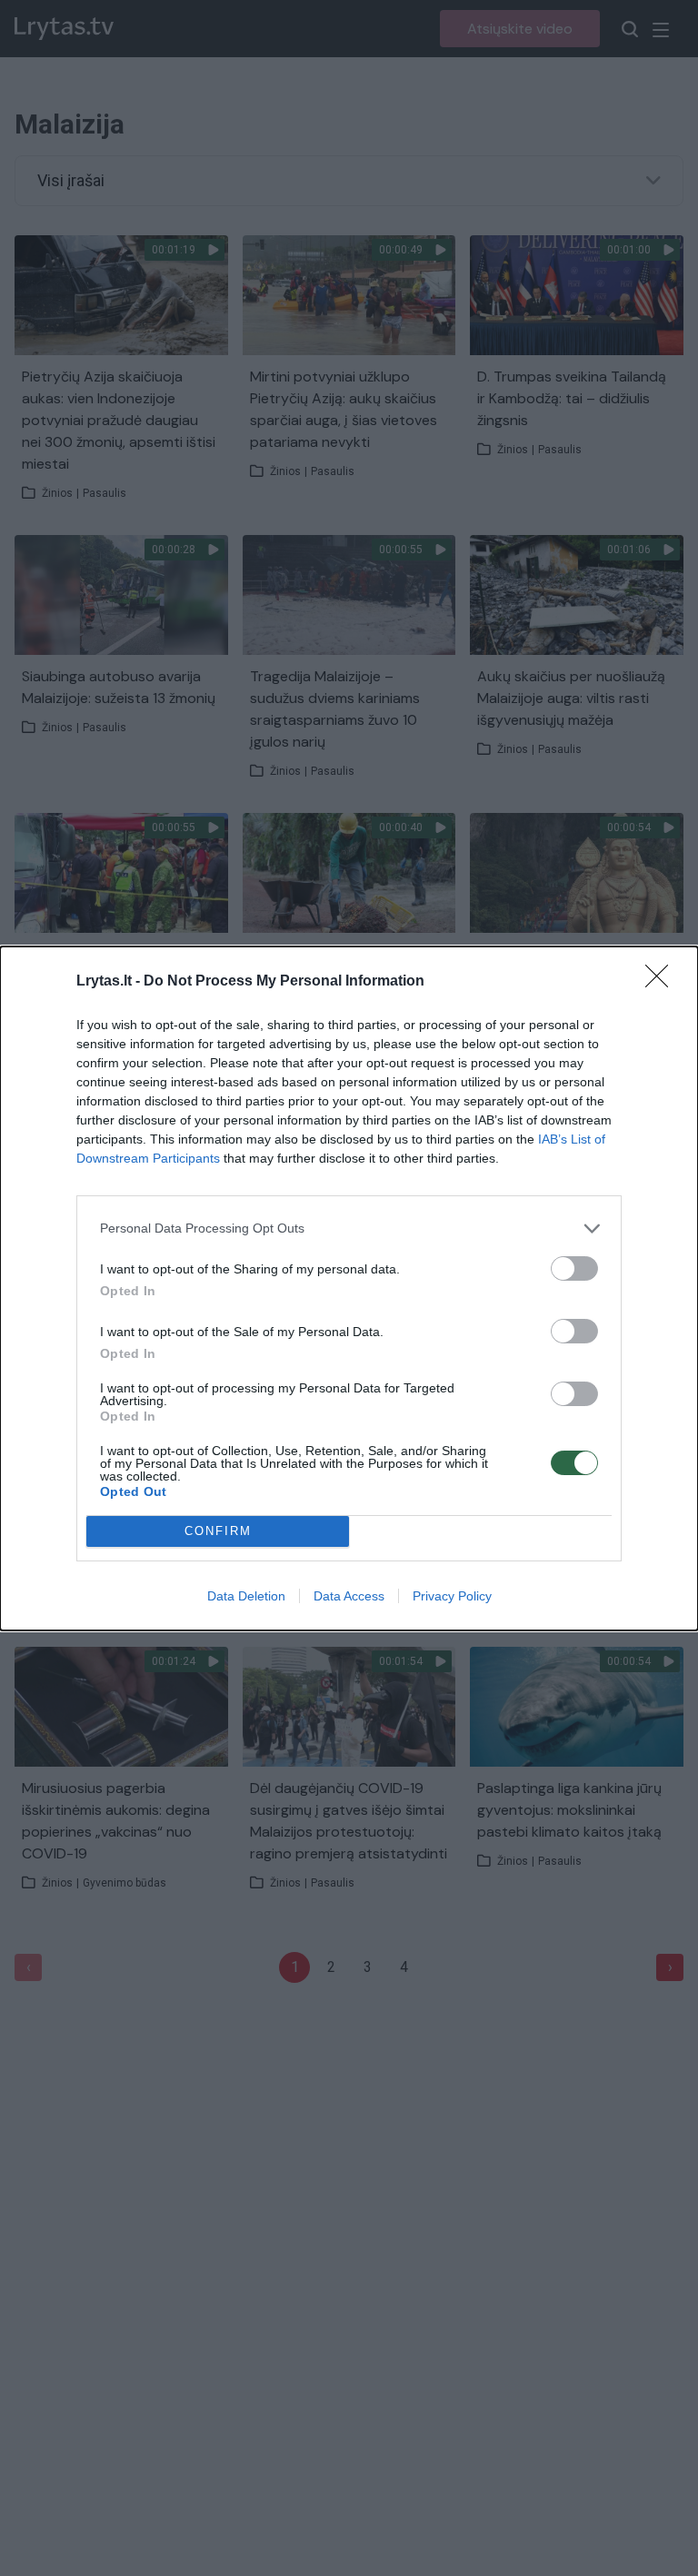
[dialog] (349, 1288)
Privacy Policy (452, 1596)
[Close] (663, 982)
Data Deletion (246, 1596)
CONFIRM (218, 1531)
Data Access (349, 1596)
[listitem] (349, 1229)
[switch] (574, 1268)
